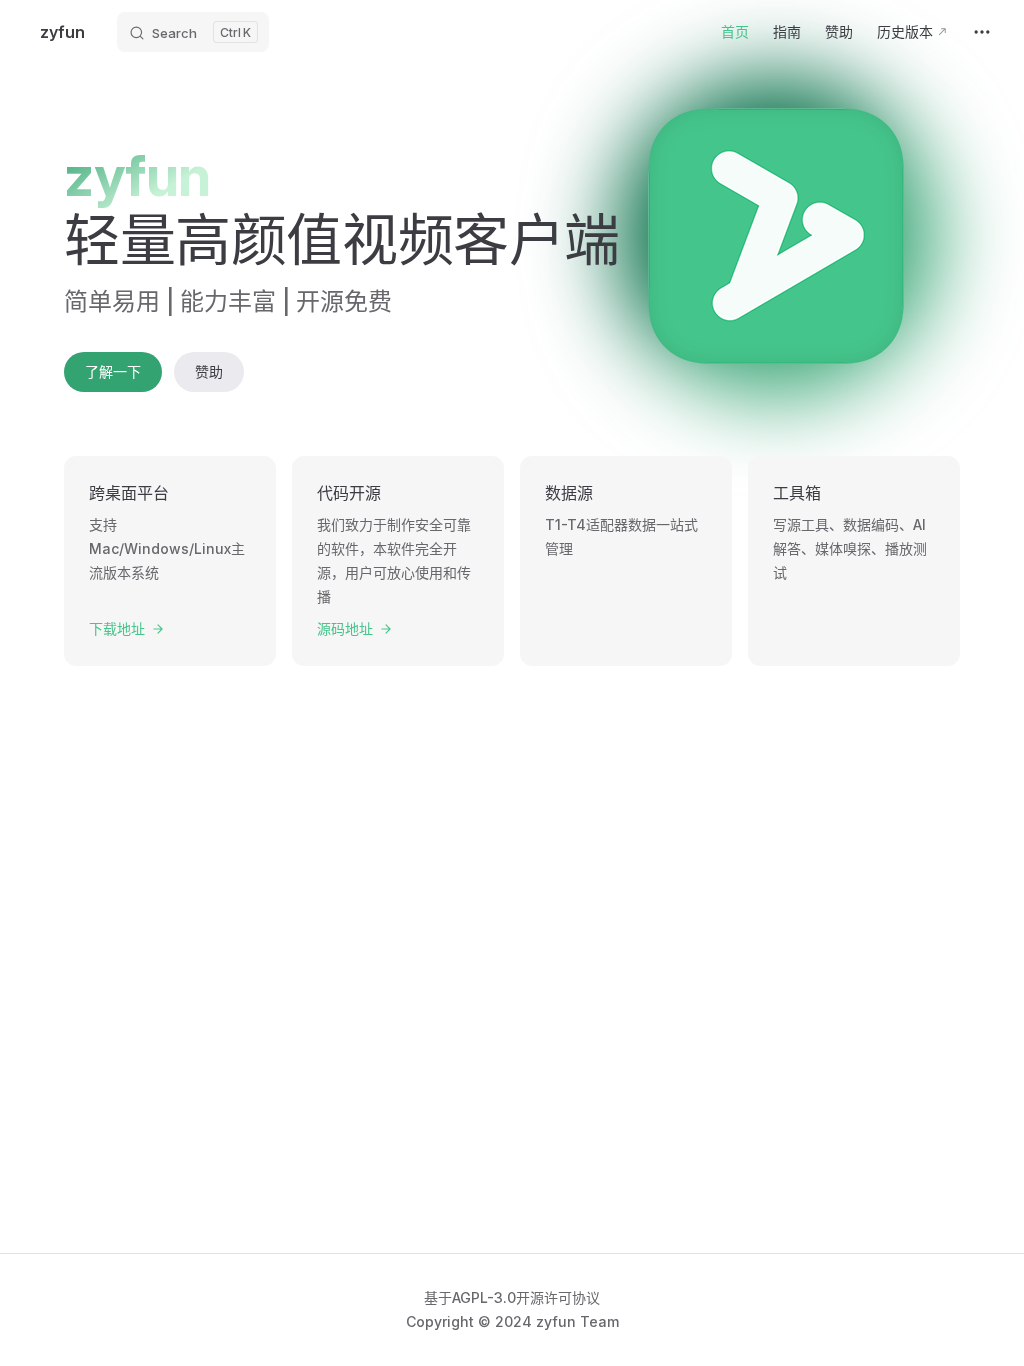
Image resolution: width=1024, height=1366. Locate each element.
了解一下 (113, 371)
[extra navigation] (982, 32)
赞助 (209, 371)
